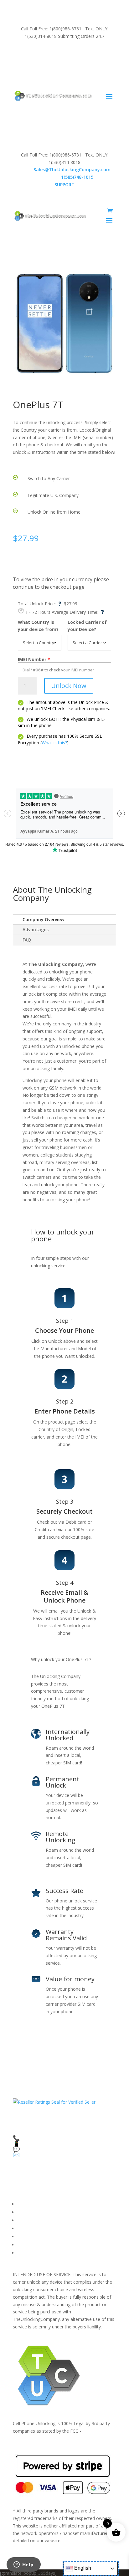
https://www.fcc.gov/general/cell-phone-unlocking (63, 2438)
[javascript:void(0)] (64, 323)
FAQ (27, 940)
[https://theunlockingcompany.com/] (53, 96)
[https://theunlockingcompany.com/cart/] (110, 211)
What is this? (54, 743)
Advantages (36, 929)
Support (25, 2253)
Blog (22, 2245)
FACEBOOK (29, 2204)
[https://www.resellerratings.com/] (54, 2102)
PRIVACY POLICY (34, 2228)
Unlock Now (69, 686)
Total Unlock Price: (40, 604)
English (82, 2568)
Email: (65, 169)
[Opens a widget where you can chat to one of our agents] (23, 2565)
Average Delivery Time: (78, 612)
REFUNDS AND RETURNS (44, 2237)
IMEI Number (32, 659)
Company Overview (43, 919)
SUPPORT (57, 53)
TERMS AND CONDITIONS (45, 2220)
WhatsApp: (65, 177)
